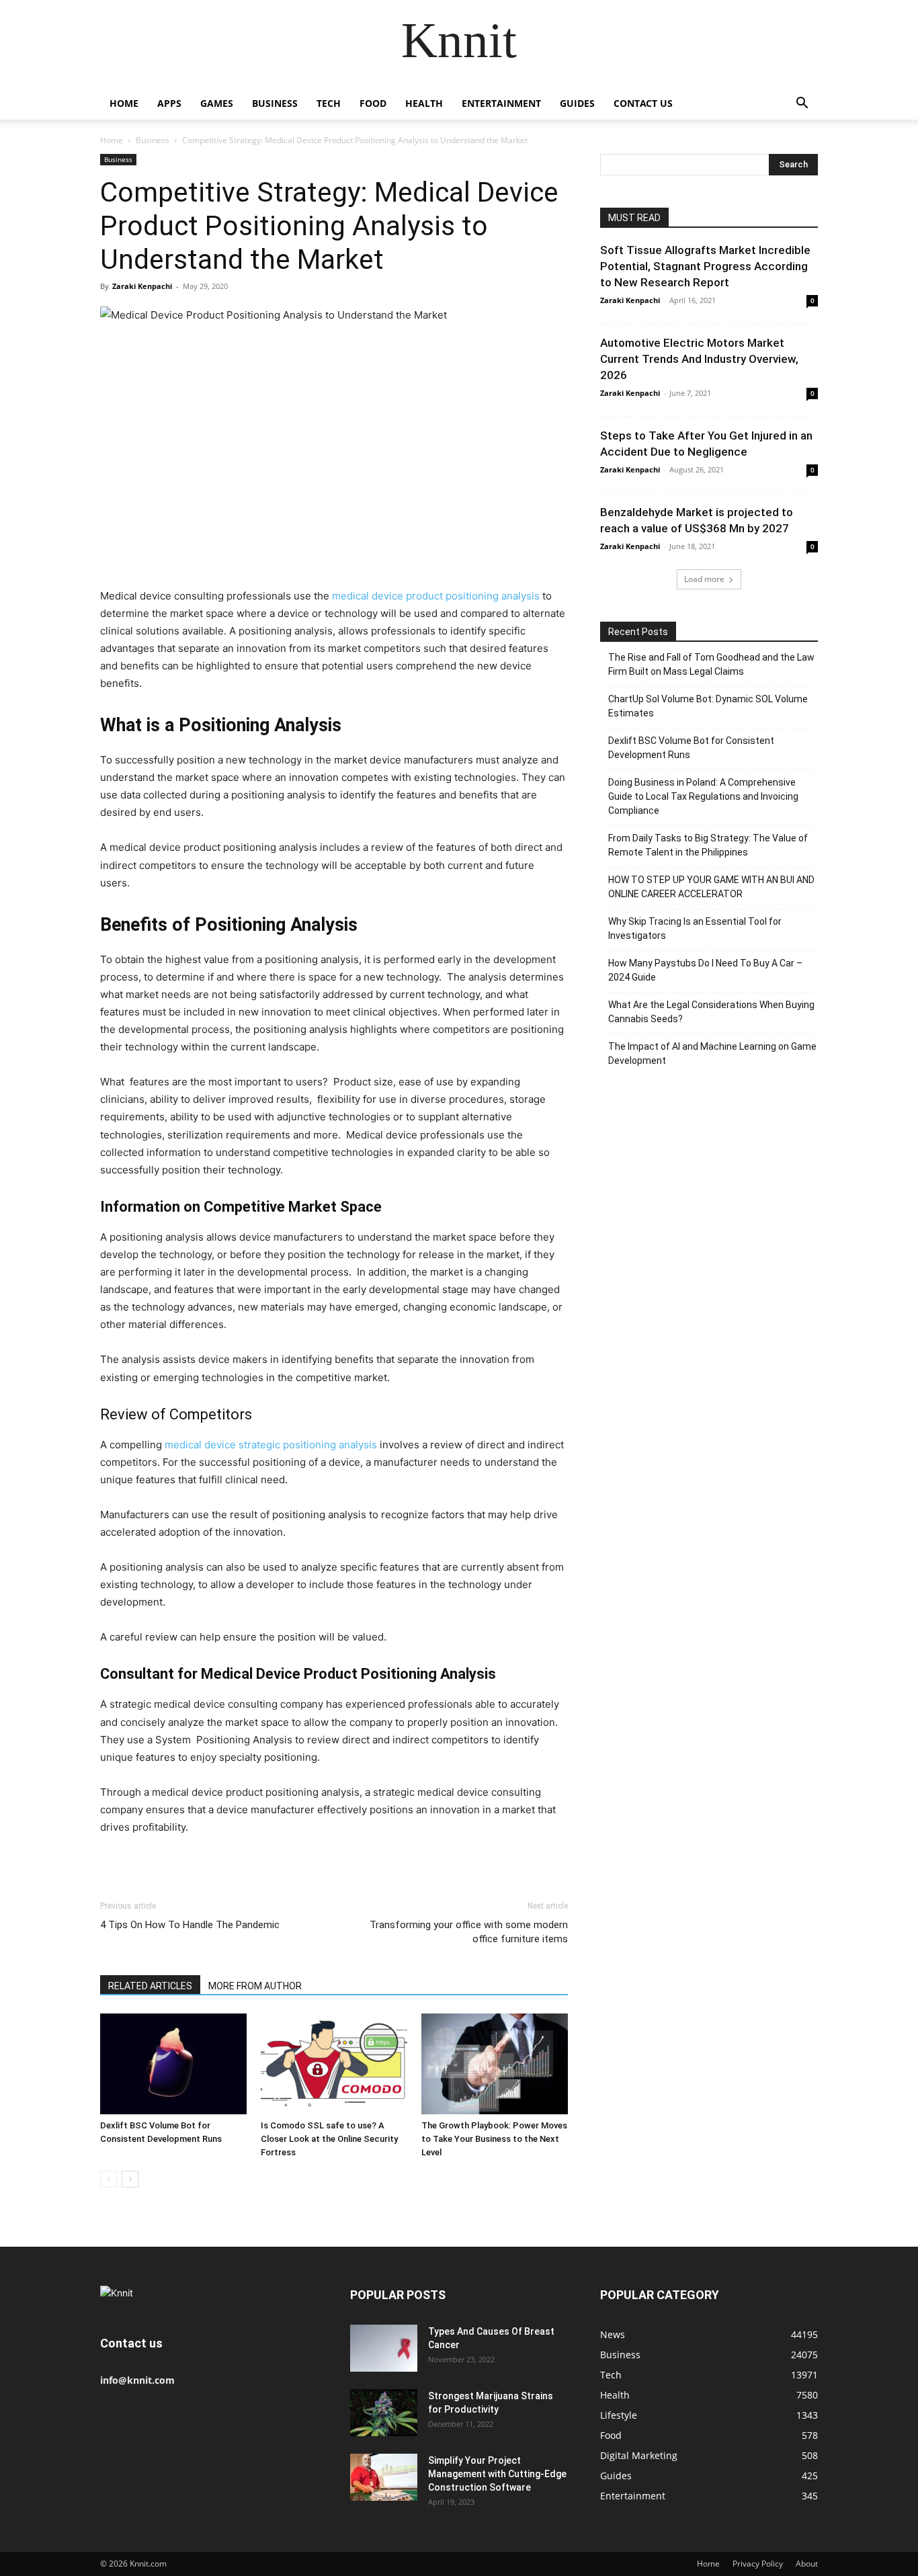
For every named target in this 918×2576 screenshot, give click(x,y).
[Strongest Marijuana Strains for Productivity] (384, 2413)
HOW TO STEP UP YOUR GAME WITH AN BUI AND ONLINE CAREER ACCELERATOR (711, 887)
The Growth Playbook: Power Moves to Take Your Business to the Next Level (494, 2139)
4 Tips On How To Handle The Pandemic (190, 1925)
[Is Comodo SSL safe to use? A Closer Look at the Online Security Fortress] (334, 2064)
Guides (577, 103)
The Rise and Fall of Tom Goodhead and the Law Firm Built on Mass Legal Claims (711, 664)
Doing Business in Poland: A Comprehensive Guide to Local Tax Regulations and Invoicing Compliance (703, 796)
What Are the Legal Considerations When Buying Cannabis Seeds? (711, 1012)
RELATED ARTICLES (150, 1986)
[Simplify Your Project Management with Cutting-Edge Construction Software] (384, 2477)
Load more (704, 579)
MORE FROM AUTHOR (255, 1986)
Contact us (643, 103)
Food (373, 103)
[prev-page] (109, 2179)
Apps (169, 103)
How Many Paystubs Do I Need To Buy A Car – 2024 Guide (705, 970)
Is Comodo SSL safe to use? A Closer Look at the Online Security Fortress (329, 2139)
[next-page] (130, 2179)
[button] (802, 105)
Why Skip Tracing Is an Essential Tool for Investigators (695, 928)
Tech (329, 103)
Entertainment (501, 103)
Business (275, 103)
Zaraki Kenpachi (142, 286)
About (807, 2564)
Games (217, 103)
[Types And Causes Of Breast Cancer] (384, 2348)
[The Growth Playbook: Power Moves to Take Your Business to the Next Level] (495, 2064)
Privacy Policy (758, 2564)
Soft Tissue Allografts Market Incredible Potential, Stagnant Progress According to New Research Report (705, 266)
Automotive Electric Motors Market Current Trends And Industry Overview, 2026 (699, 359)
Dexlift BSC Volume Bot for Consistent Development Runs (691, 748)
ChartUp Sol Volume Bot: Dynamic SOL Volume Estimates (708, 706)
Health (424, 103)
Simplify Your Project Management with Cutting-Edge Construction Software (497, 2474)
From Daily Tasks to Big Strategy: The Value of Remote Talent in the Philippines (708, 845)
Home (124, 103)
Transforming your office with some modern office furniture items (469, 1932)
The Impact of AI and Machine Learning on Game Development (712, 1053)
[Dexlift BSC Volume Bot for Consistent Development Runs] (173, 2064)
